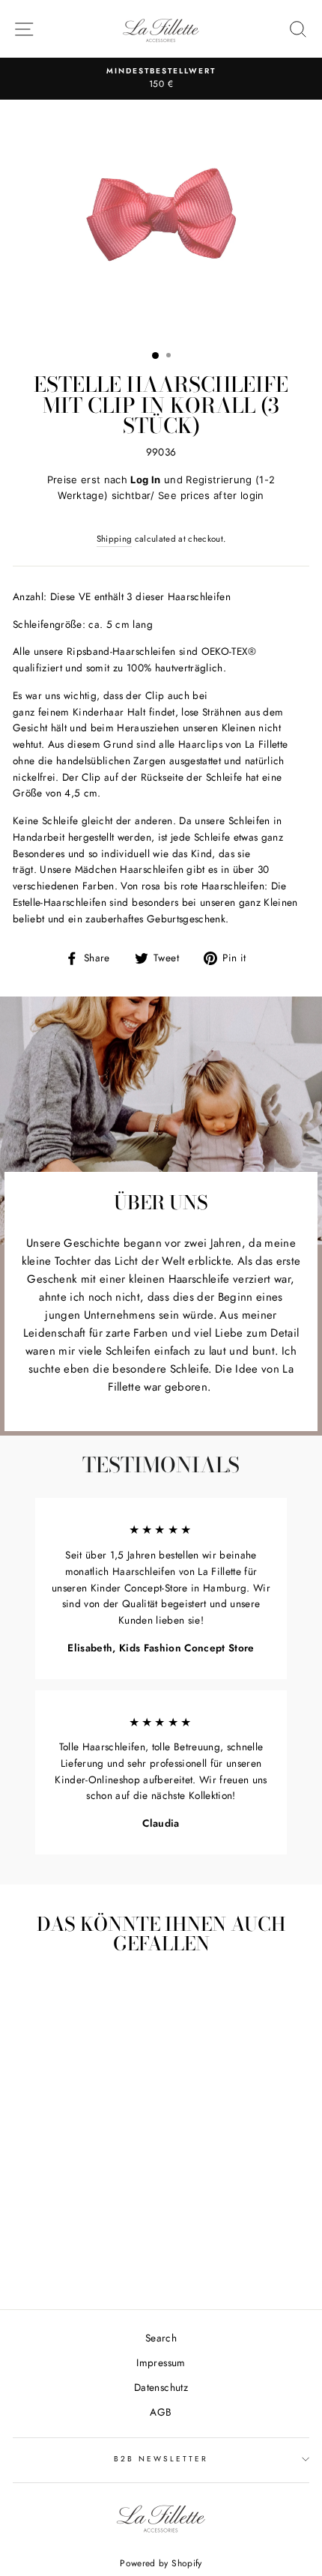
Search (161, 2338)
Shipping (115, 539)
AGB (161, 2412)
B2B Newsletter (161, 2459)
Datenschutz (161, 2387)
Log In (145, 480)
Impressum (161, 2362)
